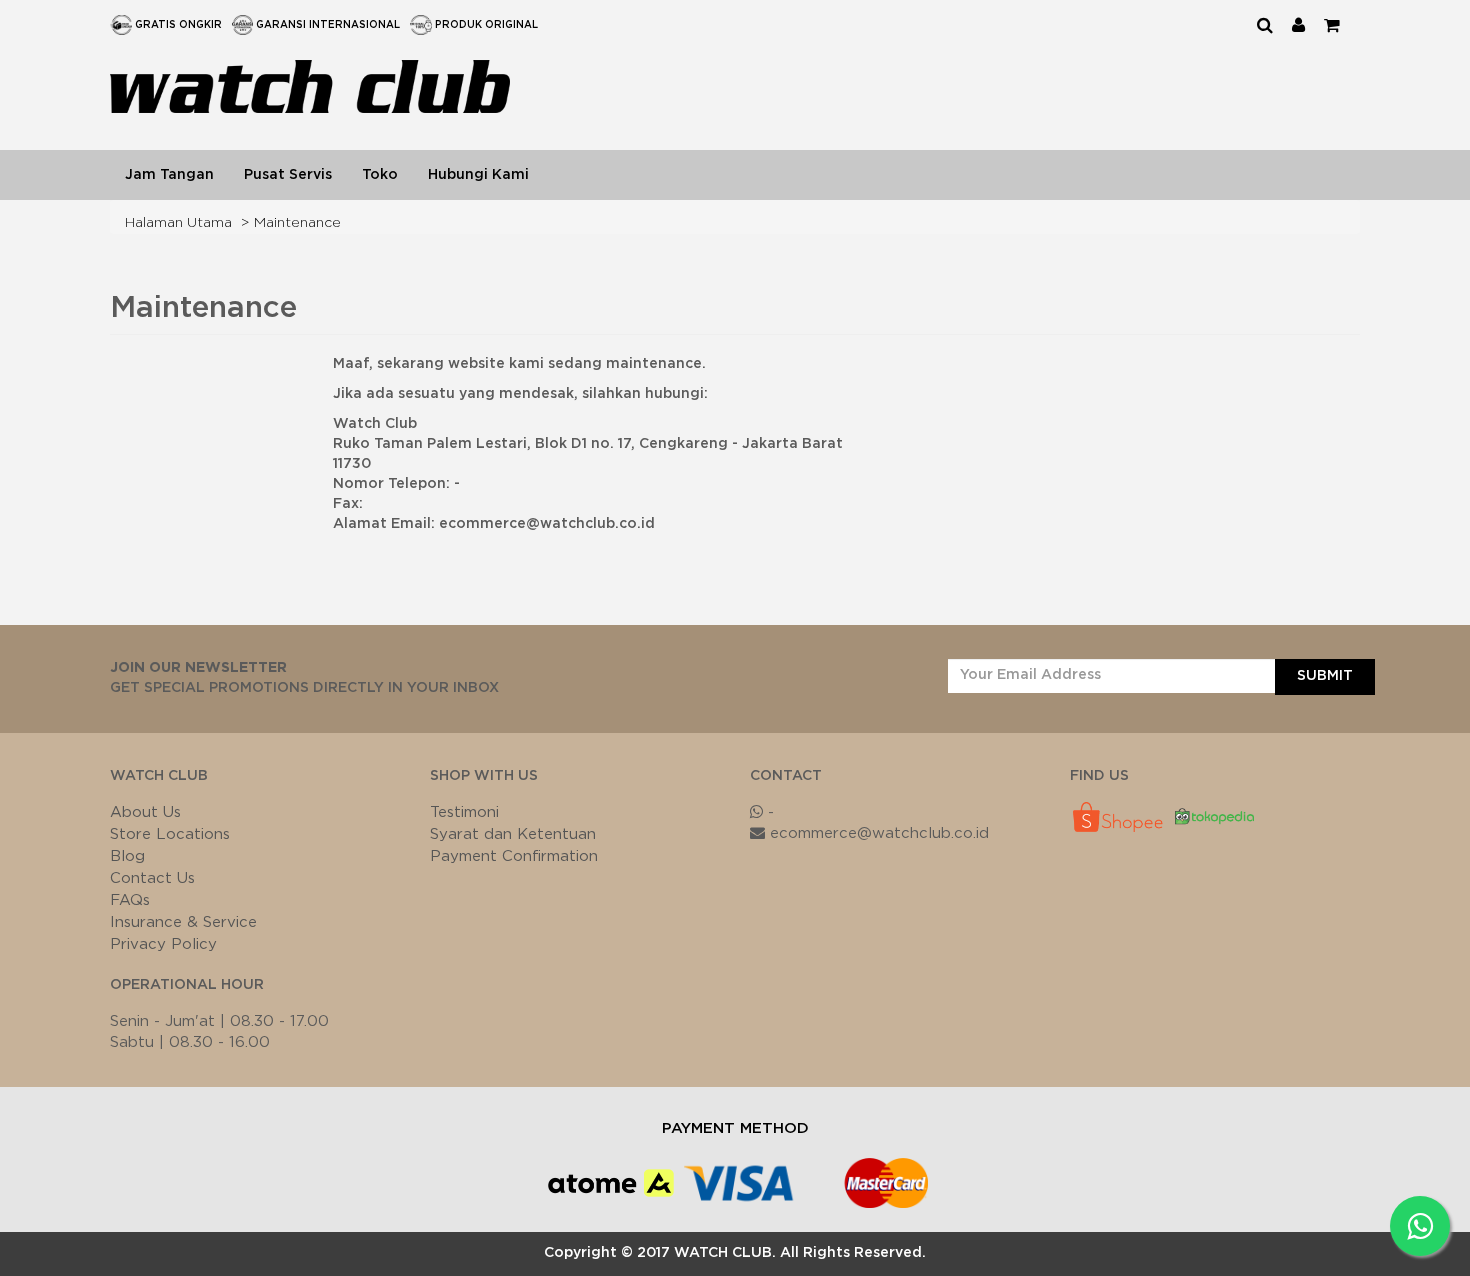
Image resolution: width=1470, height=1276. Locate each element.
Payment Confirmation (514, 856)
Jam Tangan (169, 175)
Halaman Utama (178, 223)
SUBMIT (1325, 676)
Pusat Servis (288, 175)
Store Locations (170, 834)
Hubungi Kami (478, 175)
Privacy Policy (163, 944)
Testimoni (464, 812)
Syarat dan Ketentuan (513, 834)
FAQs (130, 900)
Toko (380, 175)
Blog (127, 856)
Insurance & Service (183, 922)
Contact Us (152, 878)
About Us (145, 812)
